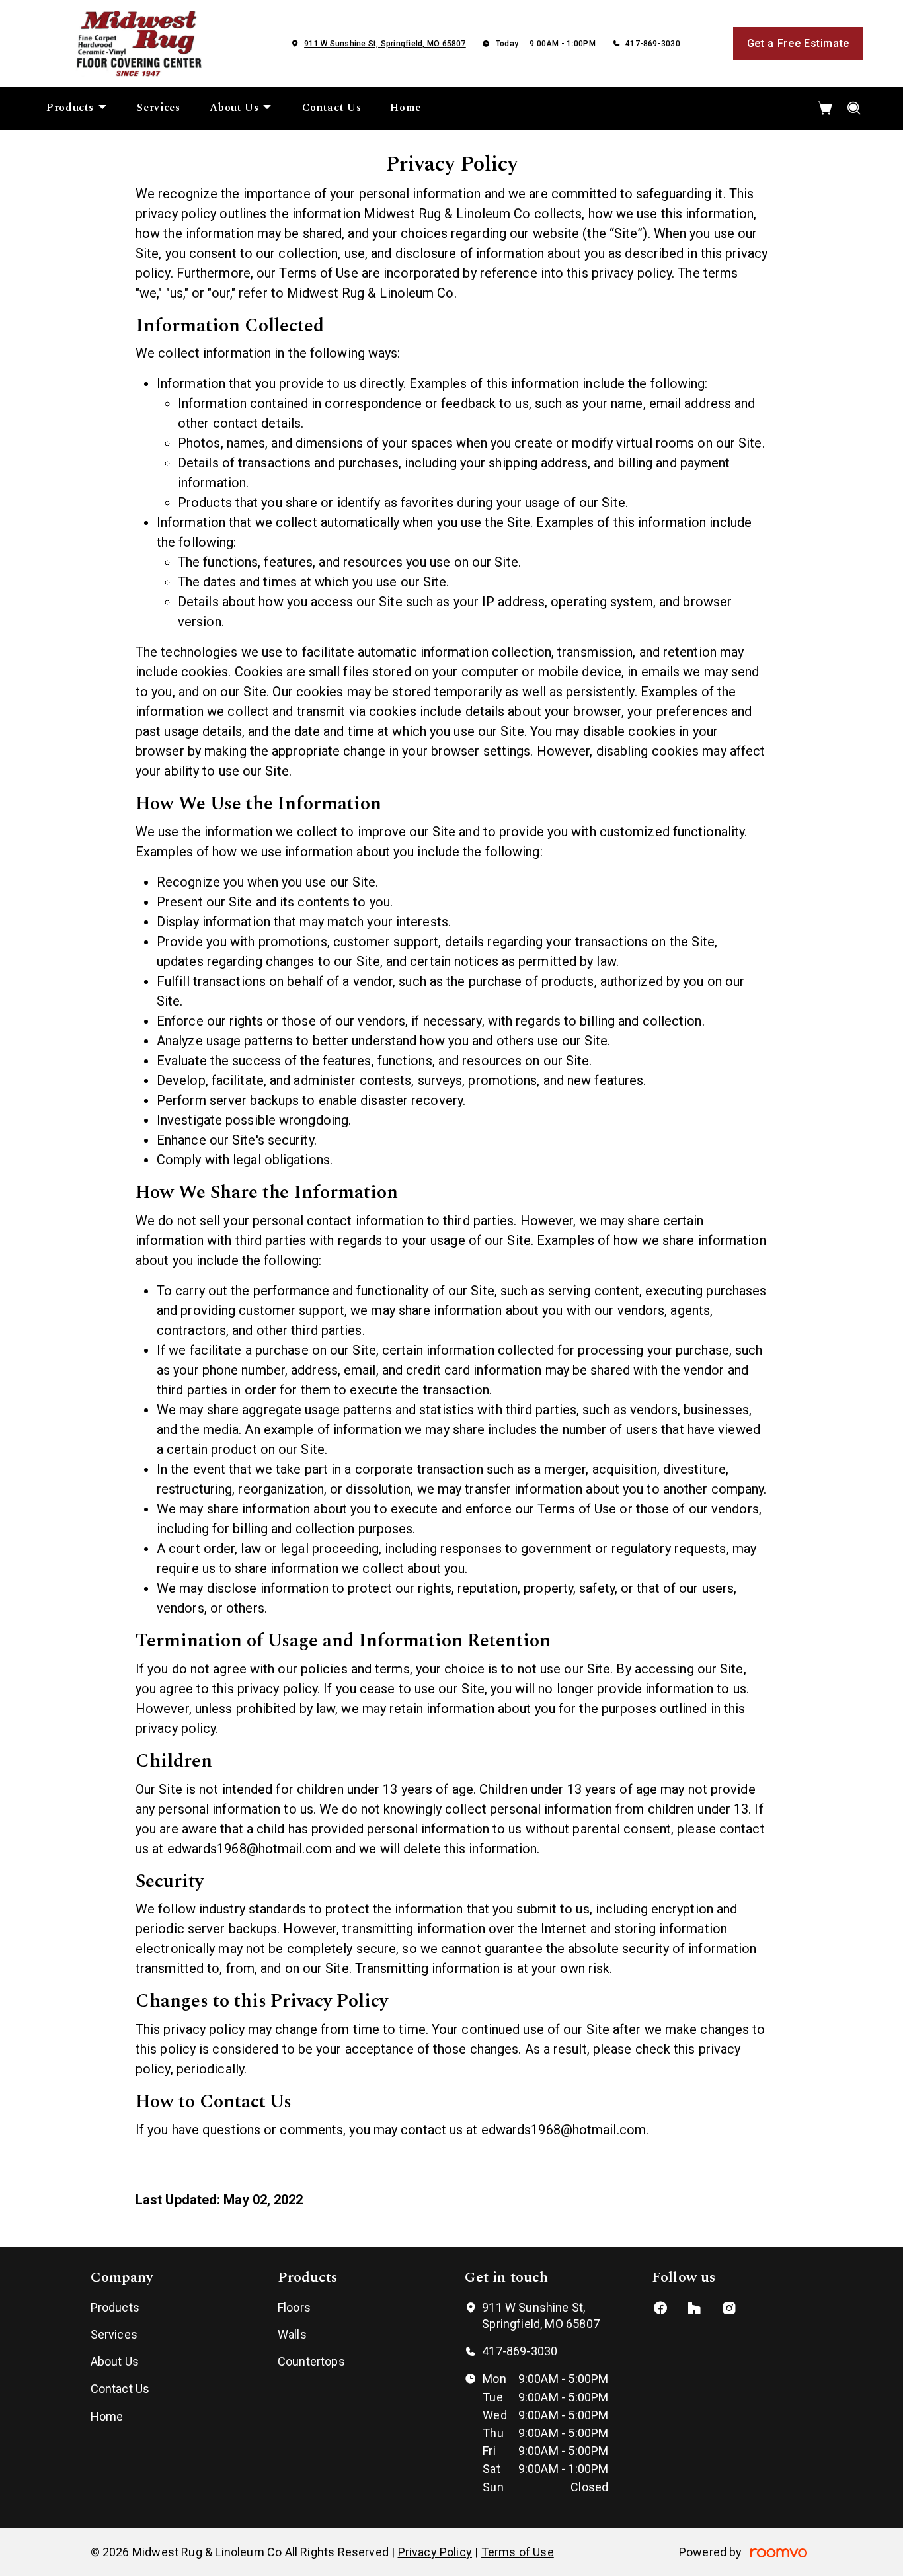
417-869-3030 (653, 44)
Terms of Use (518, 2552)
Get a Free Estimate (798, 43)
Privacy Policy (435, 2552)
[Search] (854, 108)
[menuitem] (77, 108)
